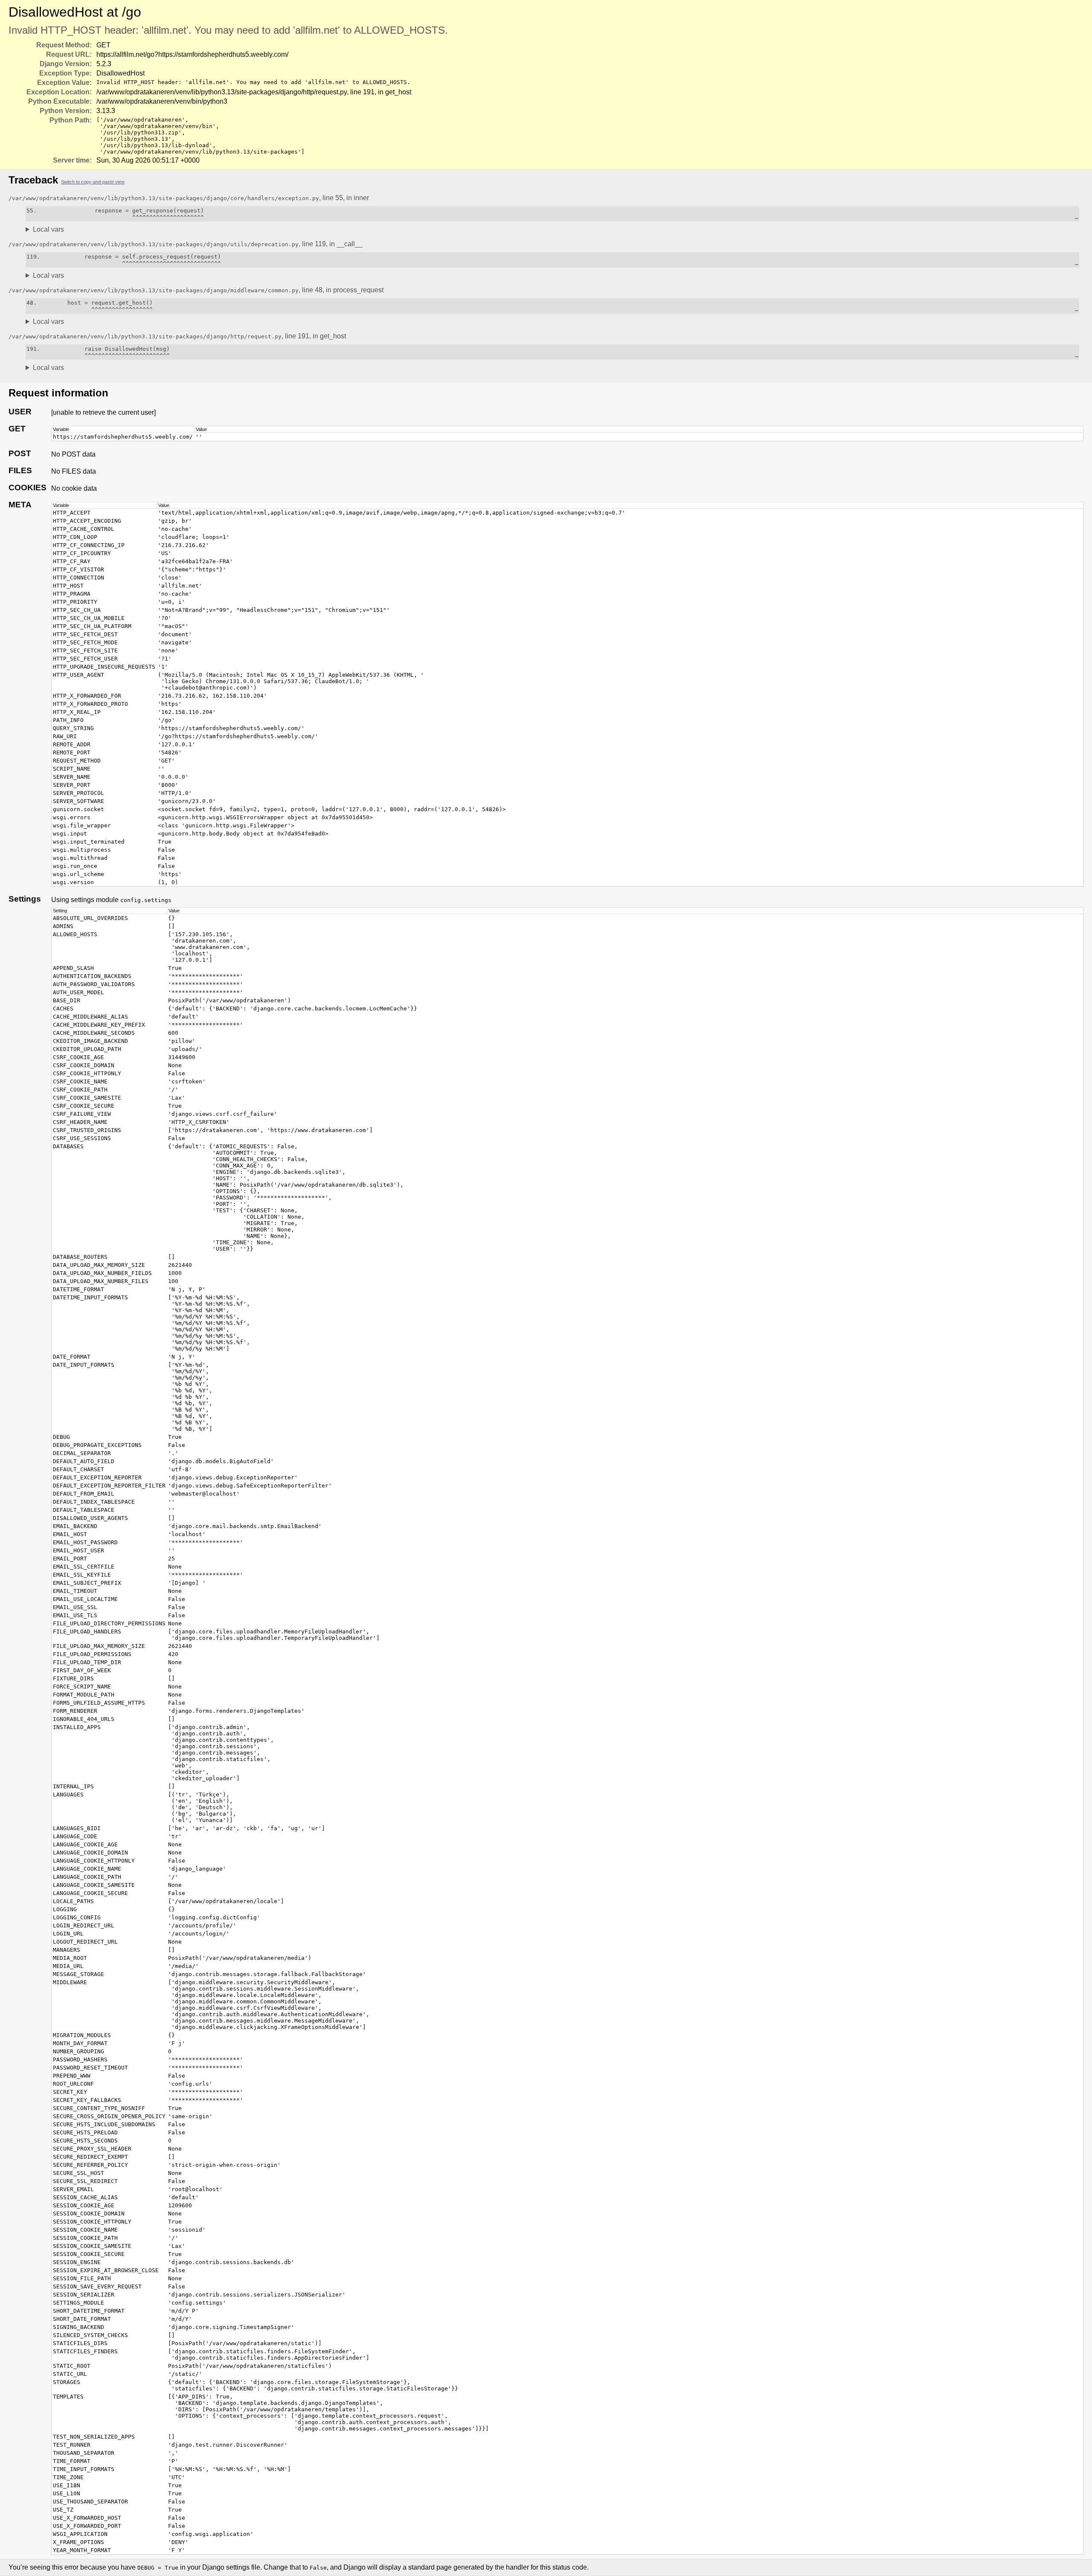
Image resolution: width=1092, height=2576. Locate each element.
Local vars (48, 229)
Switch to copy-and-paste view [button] (93, 182)
